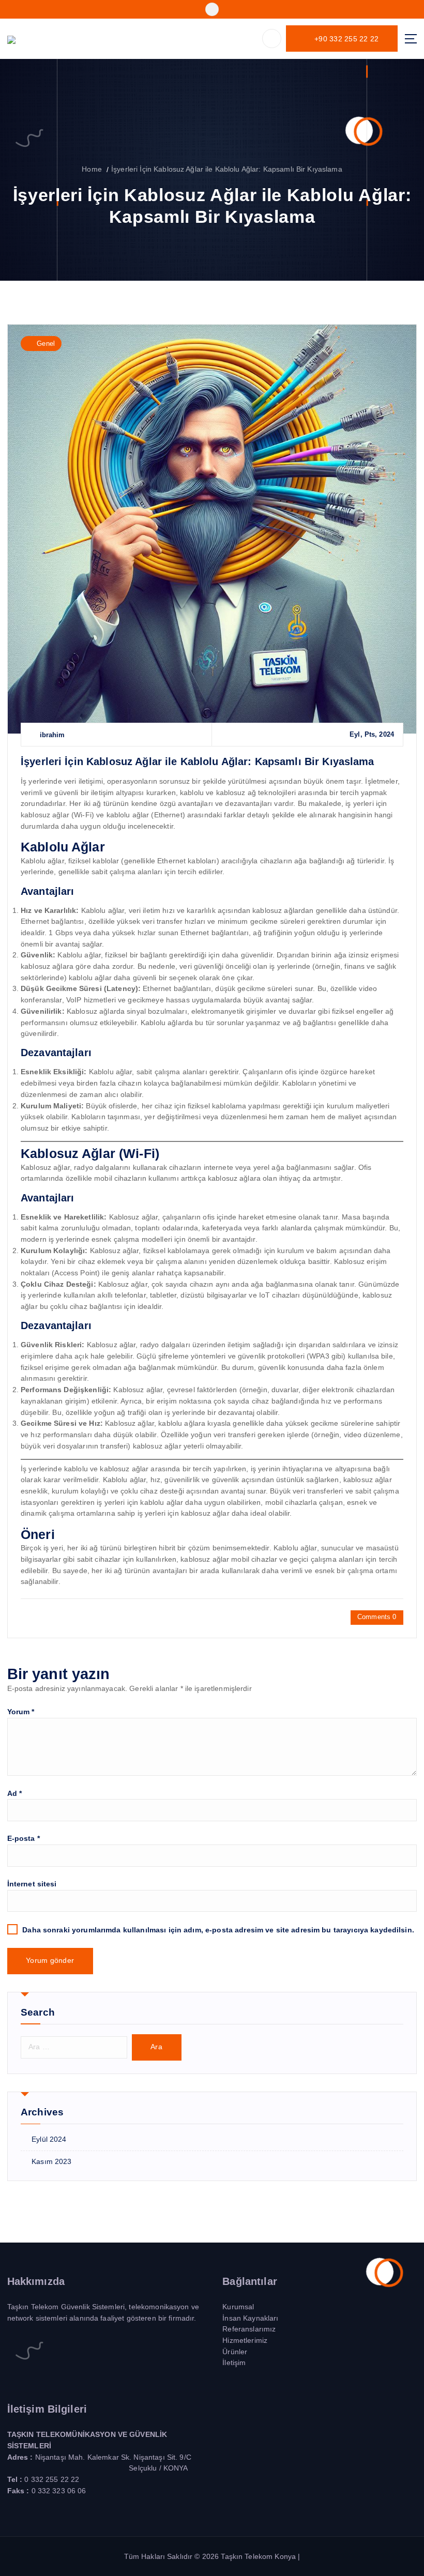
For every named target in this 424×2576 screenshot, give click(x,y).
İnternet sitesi (32, 1884)
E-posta (24, 1839)
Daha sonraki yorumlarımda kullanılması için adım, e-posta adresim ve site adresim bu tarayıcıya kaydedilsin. (218, 1930)
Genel (46, 344)
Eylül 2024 (49, 2139)
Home (92, 169)
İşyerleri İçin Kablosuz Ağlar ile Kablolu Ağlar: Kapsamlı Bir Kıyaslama (227, 169)
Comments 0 (377, 1617)
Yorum (21, 1712)
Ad (15, 1794)
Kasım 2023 (51, 2162)
